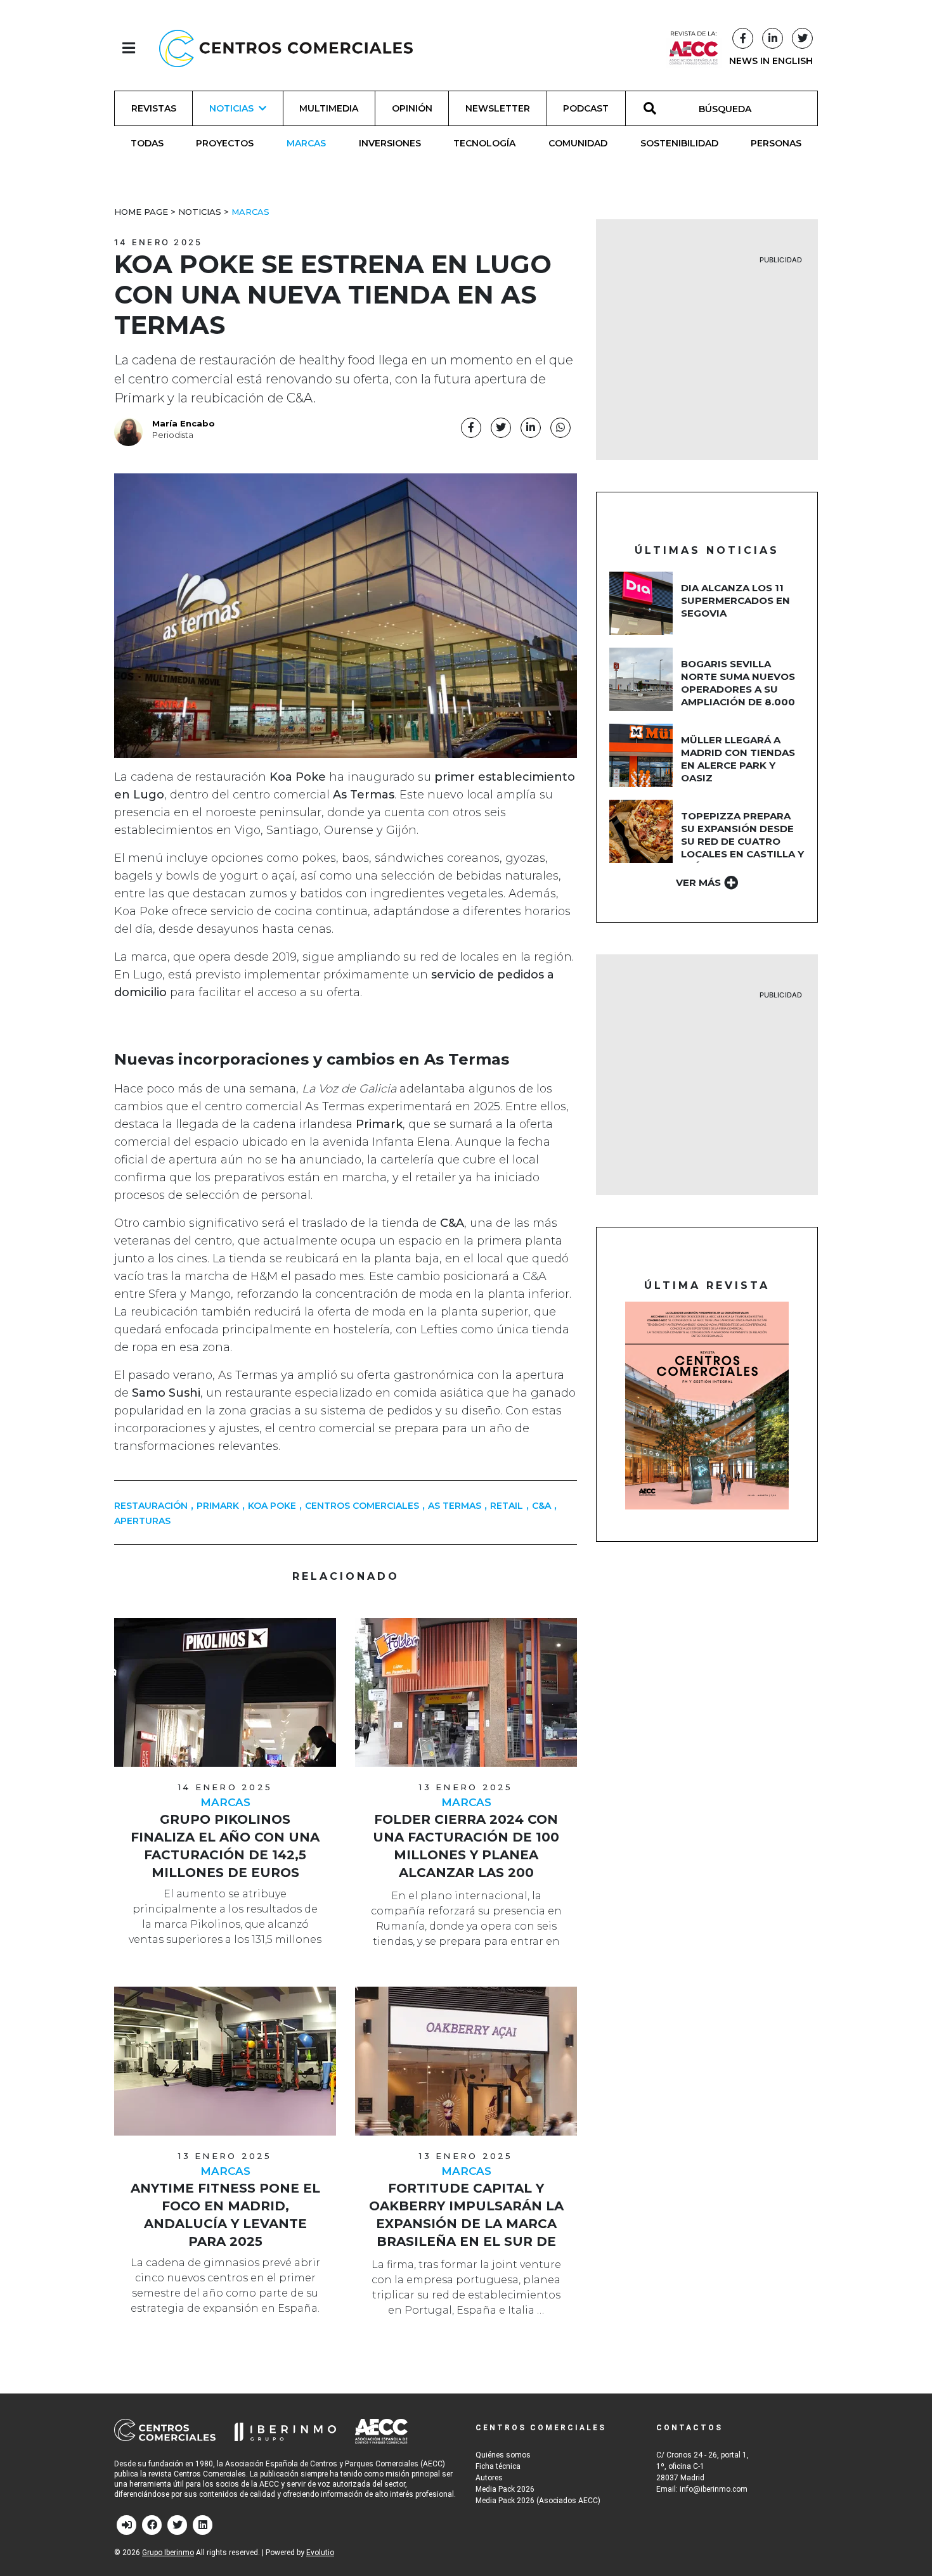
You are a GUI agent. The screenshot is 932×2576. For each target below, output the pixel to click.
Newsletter (498, 108)
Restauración (151, 1506)
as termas (455, 1506)
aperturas (142, 1521)
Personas (776, 143)
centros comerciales (362, 1506)
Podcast (586, 108)
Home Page (141, 212)
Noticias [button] (231, 108)
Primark (218, 1506)
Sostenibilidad (679, 143)
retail (507, 1506)
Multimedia (329, 108)
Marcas (306, 143)
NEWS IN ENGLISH (771, 61)
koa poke (272, 1506)
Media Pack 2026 (505, 2489)
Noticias (200, 212)
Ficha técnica (498, 2466)
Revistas (154, 108)
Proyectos (225, 143)
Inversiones (390, 143)
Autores (489, 2478)
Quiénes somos (503, 2455)
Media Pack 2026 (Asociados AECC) (538, 2501)
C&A (541, 1506)
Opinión (412, 108)
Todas (147, 143)
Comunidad (578, 143)
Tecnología (484, 143)
